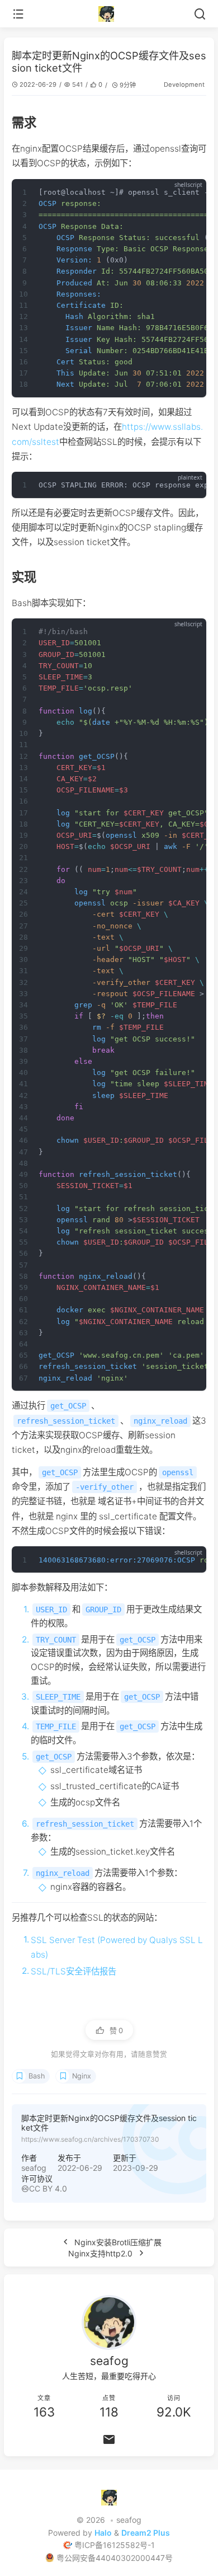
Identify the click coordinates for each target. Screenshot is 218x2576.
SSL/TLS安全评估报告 (74, 1971)
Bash (37, 2076)
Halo (103, 2533)
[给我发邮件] (109, 2439)
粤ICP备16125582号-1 (115, 2545)
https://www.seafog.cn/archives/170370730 (90, 2139)
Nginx (82, 2076)
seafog (34, 2168)
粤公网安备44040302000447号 (115, 2558)
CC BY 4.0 (48, 2188)
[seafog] (109, 14)
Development (184, 85)
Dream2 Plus (146, 2533)
